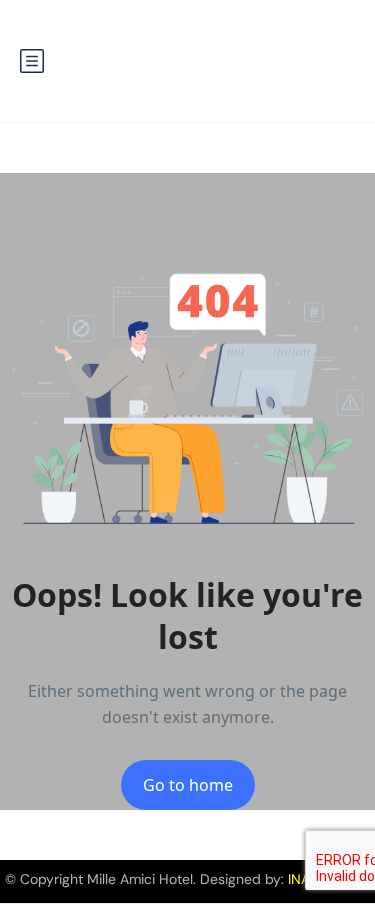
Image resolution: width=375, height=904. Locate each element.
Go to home (188, 785)
